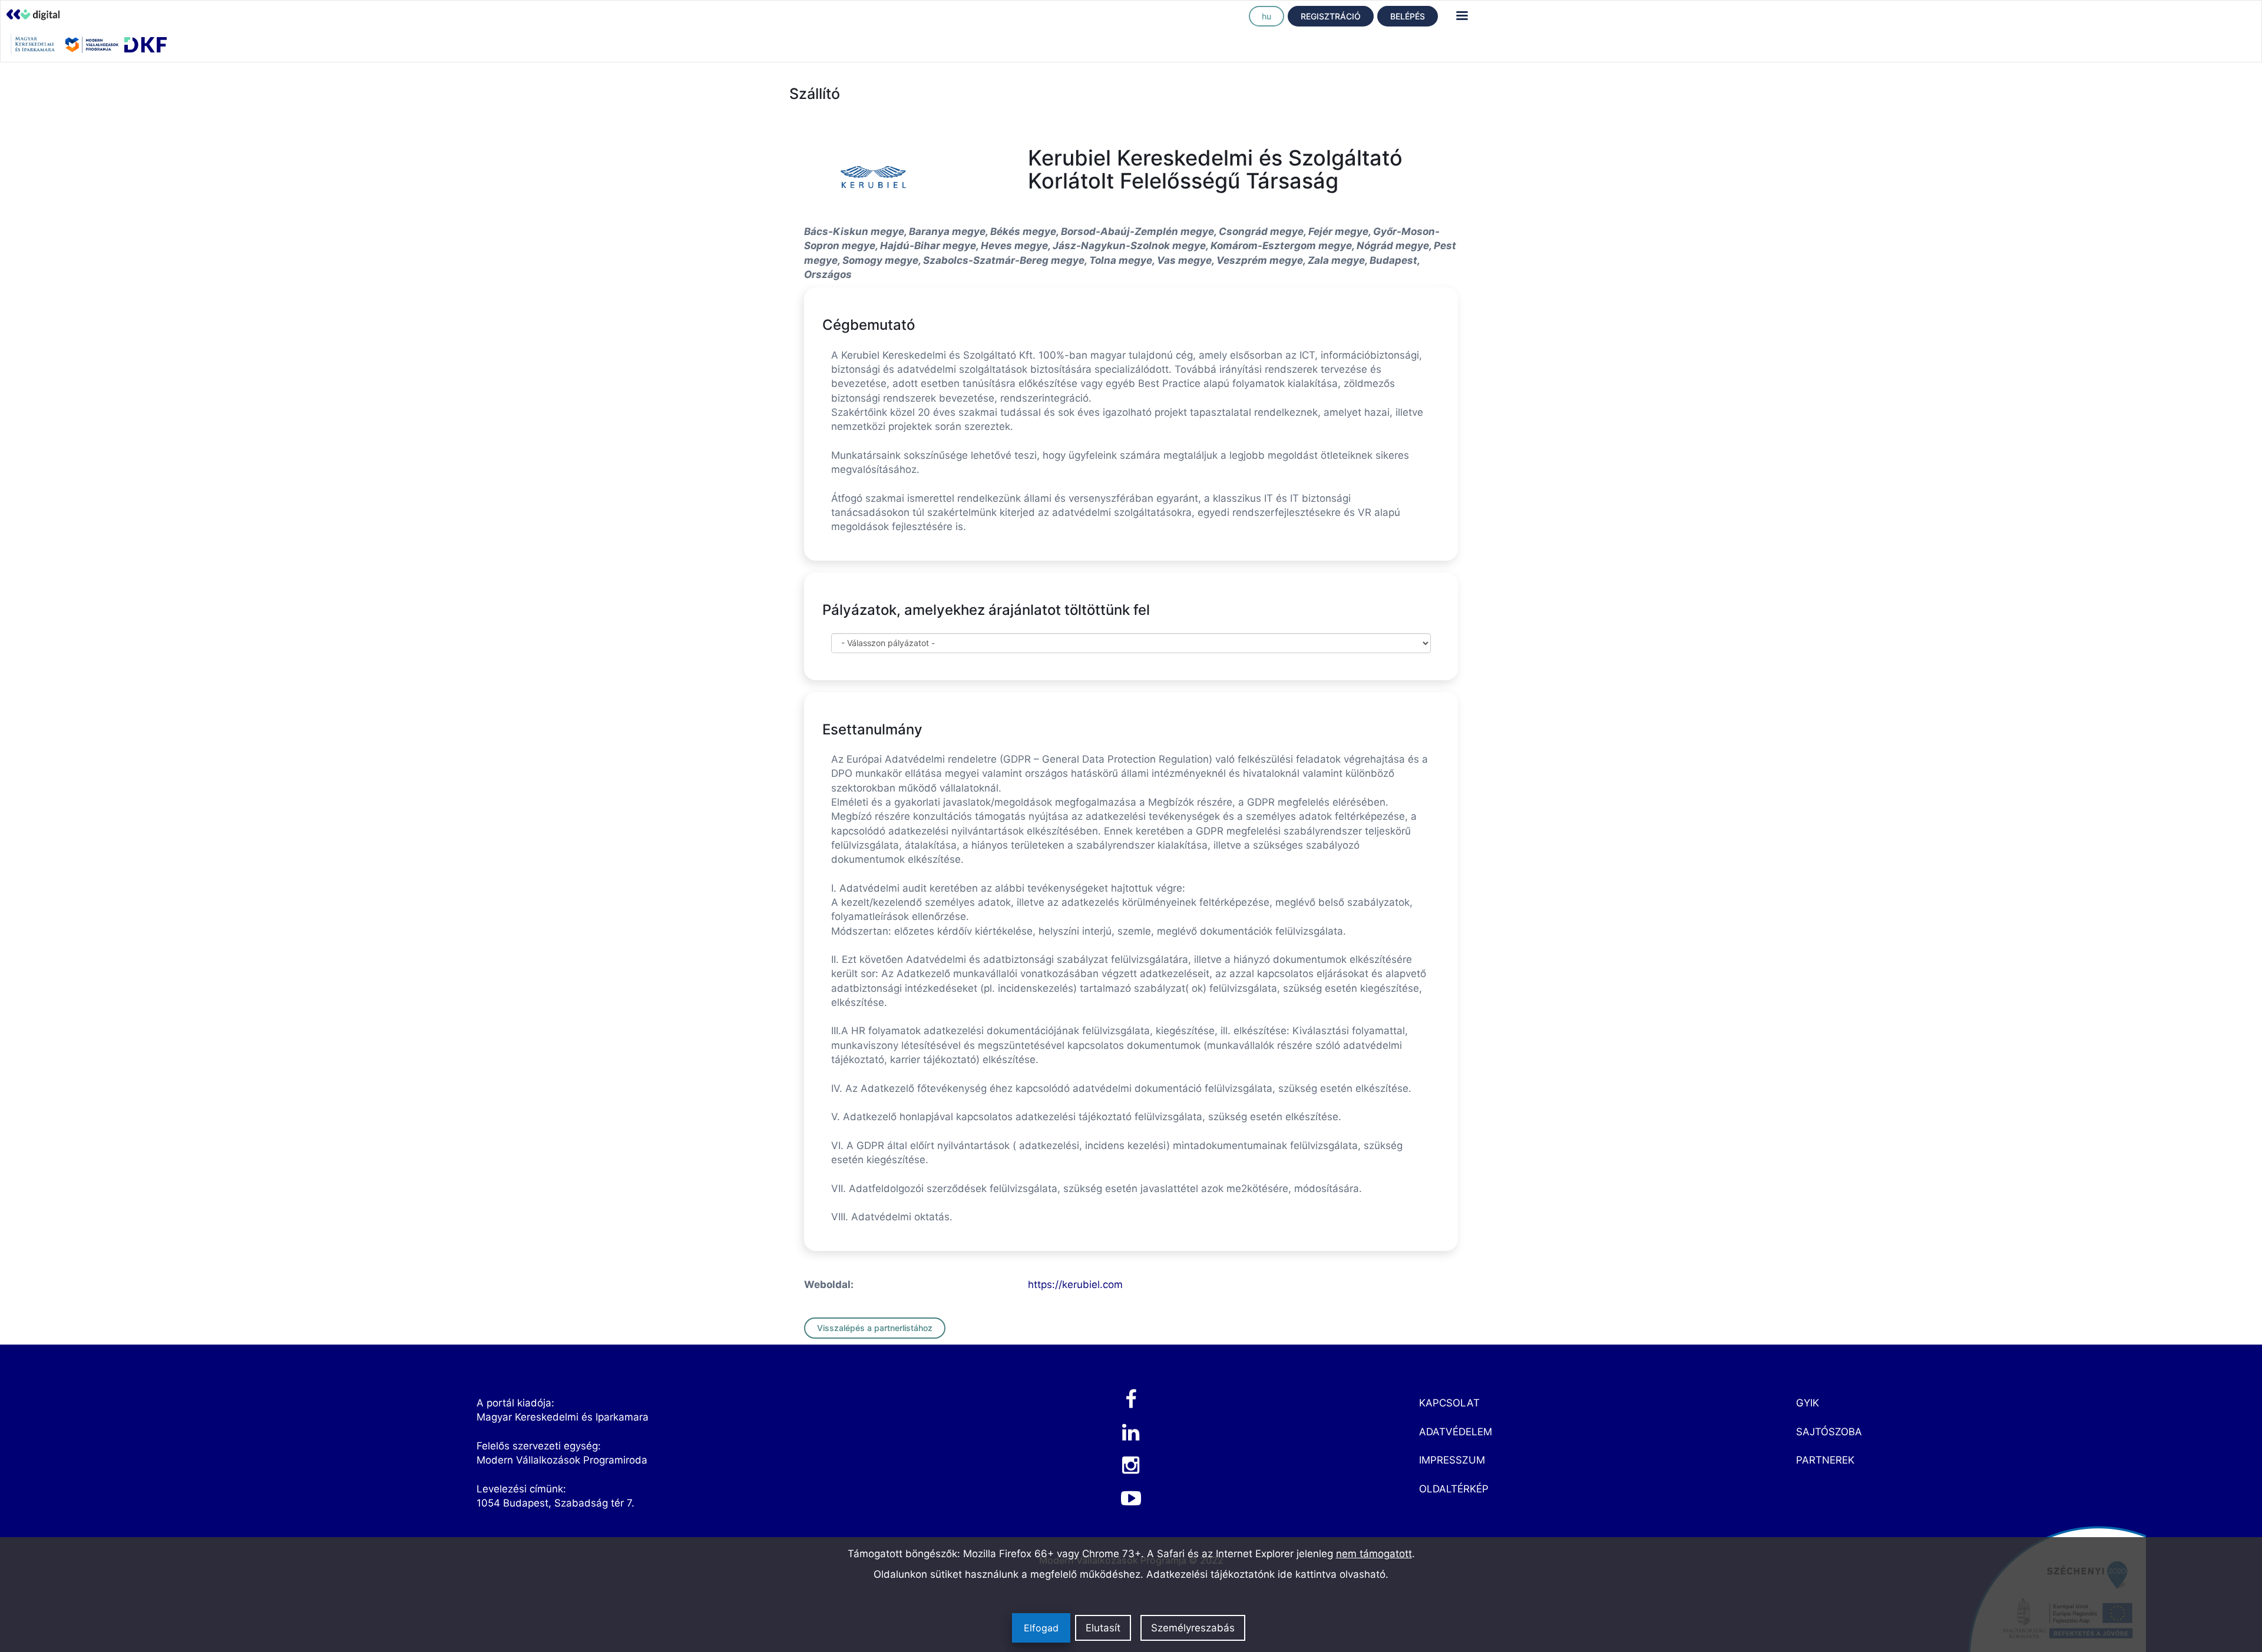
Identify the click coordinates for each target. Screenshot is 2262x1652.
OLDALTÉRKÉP (1454, 1489)
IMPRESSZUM (1452, 1460)
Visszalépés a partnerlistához (875, 1328)
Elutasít (1103, 1628)
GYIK (1808, 1403)
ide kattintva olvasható (1332, 1574)
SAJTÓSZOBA (1829, 1432)
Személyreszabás (1193, 1628)
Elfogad (1041, 1628)
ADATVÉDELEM (1456, 1432)
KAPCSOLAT (1449, 1403)
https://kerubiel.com (1075, 1284)
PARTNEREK (1825, 1460)
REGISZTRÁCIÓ (1331, 16)
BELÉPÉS (1408, 16)
